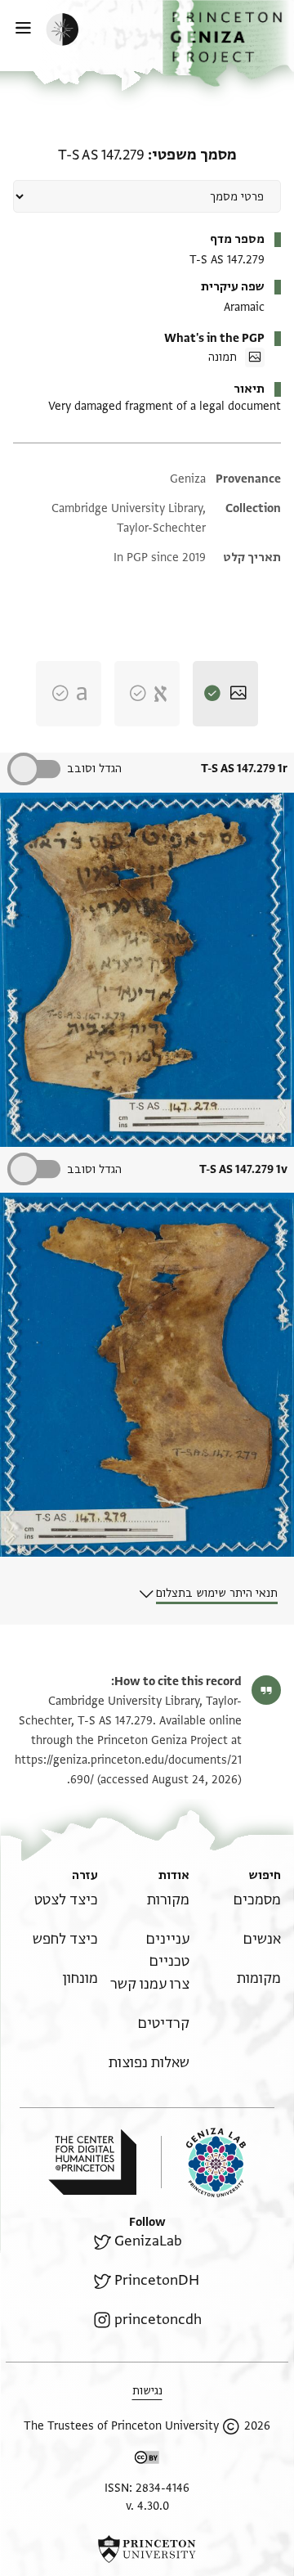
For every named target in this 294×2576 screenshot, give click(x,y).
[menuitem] (257, 1900)
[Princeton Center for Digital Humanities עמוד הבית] (92, 2162)
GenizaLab (148, 2241)
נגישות (147, 2391)
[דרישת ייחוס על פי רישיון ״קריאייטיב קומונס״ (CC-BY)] (147, 2460)
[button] (228, 43)
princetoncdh (158, 2320)
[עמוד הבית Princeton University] (147, 2549)
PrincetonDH (157, 2280)
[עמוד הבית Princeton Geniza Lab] (203, 2162)
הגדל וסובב (94, 769)
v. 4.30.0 (147, 2506)
